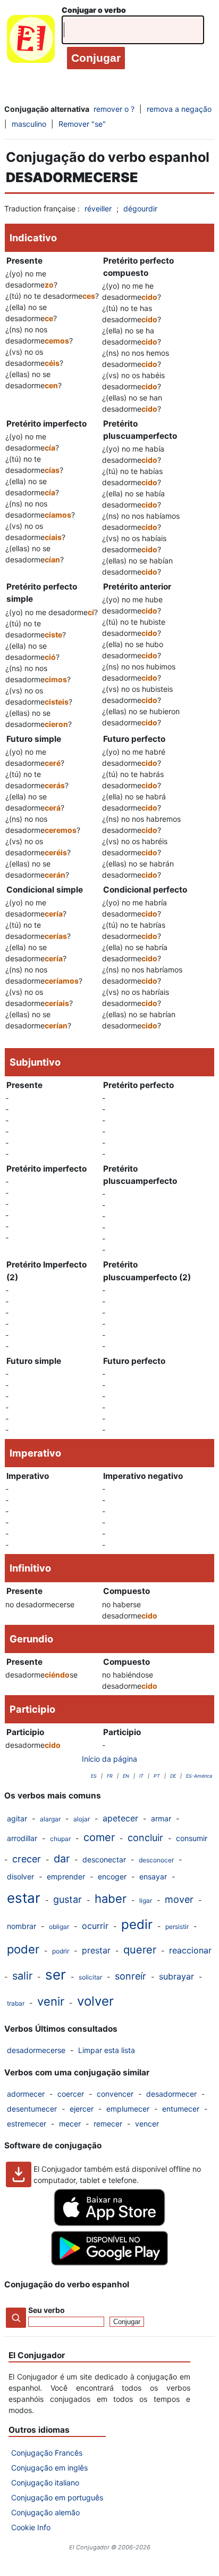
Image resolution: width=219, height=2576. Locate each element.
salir (22, 1976)
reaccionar (190, 1950)
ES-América (199, 1776)
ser (56, 1974)
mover (179, 1899)
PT (157, 1776)
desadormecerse (36, 2050)
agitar (17, 1818)
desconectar (104, 1859)
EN (126, 1776)
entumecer (181, 2109)
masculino (29, 124)
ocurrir (95, 1926)
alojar (82, 1819)
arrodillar (22, 1838)
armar (161, 1818)
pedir (137, 1924)
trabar (16, 2003)
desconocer (156, 1860)
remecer (108, 2124)
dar (62, 1859)
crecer (27, 1859)
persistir (177, 1927)
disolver (20, 1876)
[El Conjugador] (31, 41)
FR (110, 1776)
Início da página (109, 1759)
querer (140, 1950)
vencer (147, 2124)
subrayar (176, 1976)
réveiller (98, 208)
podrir (61, 1951)
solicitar (90, 1977)
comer (99, 1837)
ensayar (153, 1876)
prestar (96, 1950)
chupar (60, 1839)
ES (94, 1776)
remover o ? (114, 109)
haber (111, 1899)
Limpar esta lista (107, 2050)
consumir (192, 1838)
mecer (70, 2124)
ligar (146, 1900)
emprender (66, 1876)
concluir (145, 1838)
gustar (68, 1899)
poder (23, 1949)
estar (24, 1898)
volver (95, 2001)
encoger (112, 1876)
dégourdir (140, 208)
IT (141, 1776)
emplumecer (128, 2109)
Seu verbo (47, 2310)
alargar (50, 1819)
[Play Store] (109, 2263)
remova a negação (179, 109)
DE (173, 1776)
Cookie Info (31, 2527)
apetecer (120, 1818)
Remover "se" (82, 124)
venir (51, 2001)
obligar (59, 1927)
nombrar (22, 1926)
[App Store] (109, 2223)
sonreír (130, 1976)
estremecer (27, 2124)
